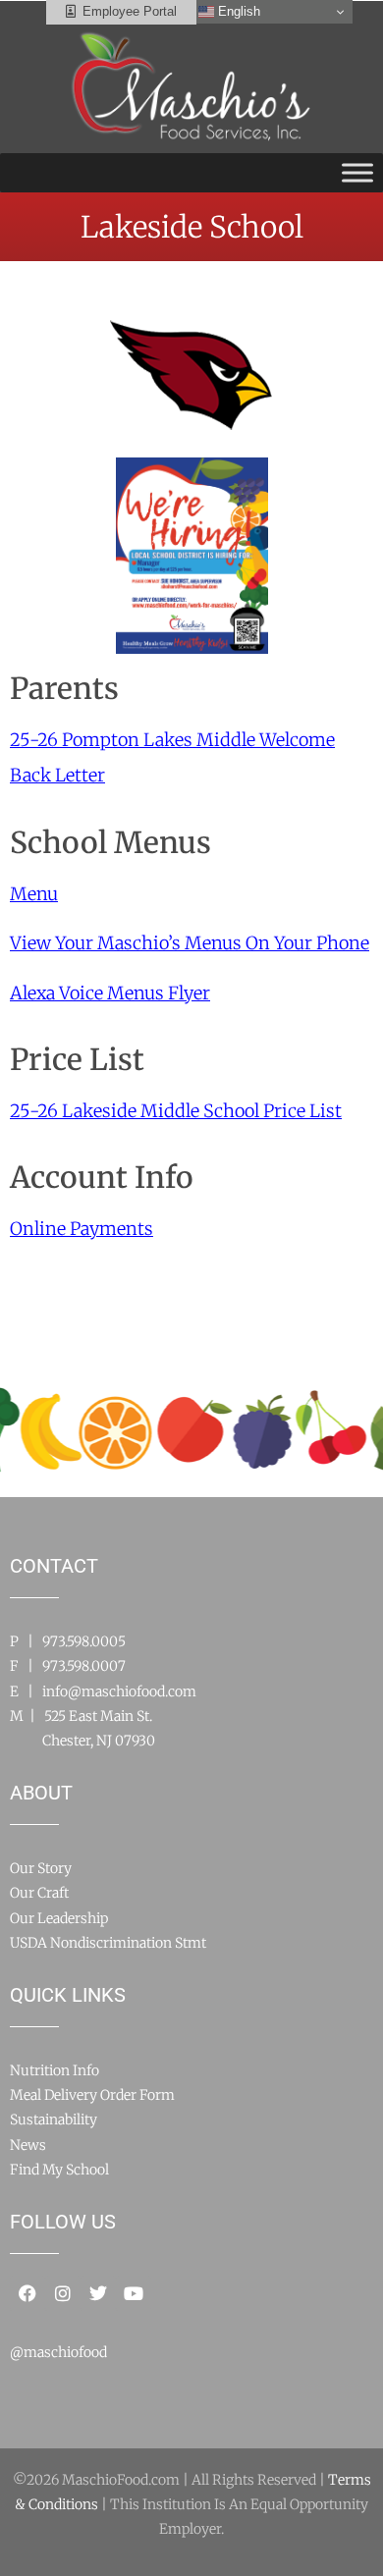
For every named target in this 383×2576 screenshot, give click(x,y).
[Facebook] (27, 2293)
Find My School (59, 2170)
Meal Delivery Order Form (92, 2095)
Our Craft (39, 1893)
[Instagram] (63, 2293)
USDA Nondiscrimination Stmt (108, 1943)
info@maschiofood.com (119, 1691)
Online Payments (82, 1229)
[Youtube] (134, 2293)
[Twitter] (98, 2293)
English (237, 11)
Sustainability (54, 2120)
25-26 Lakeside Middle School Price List (176, 1111)
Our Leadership (59, 1918)
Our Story (41, 1868)
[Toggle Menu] (357, 172)
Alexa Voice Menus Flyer (110, 993)
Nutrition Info (55, 2070)
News (28, 2145)
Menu (34, 894)
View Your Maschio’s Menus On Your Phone (190, 943)
